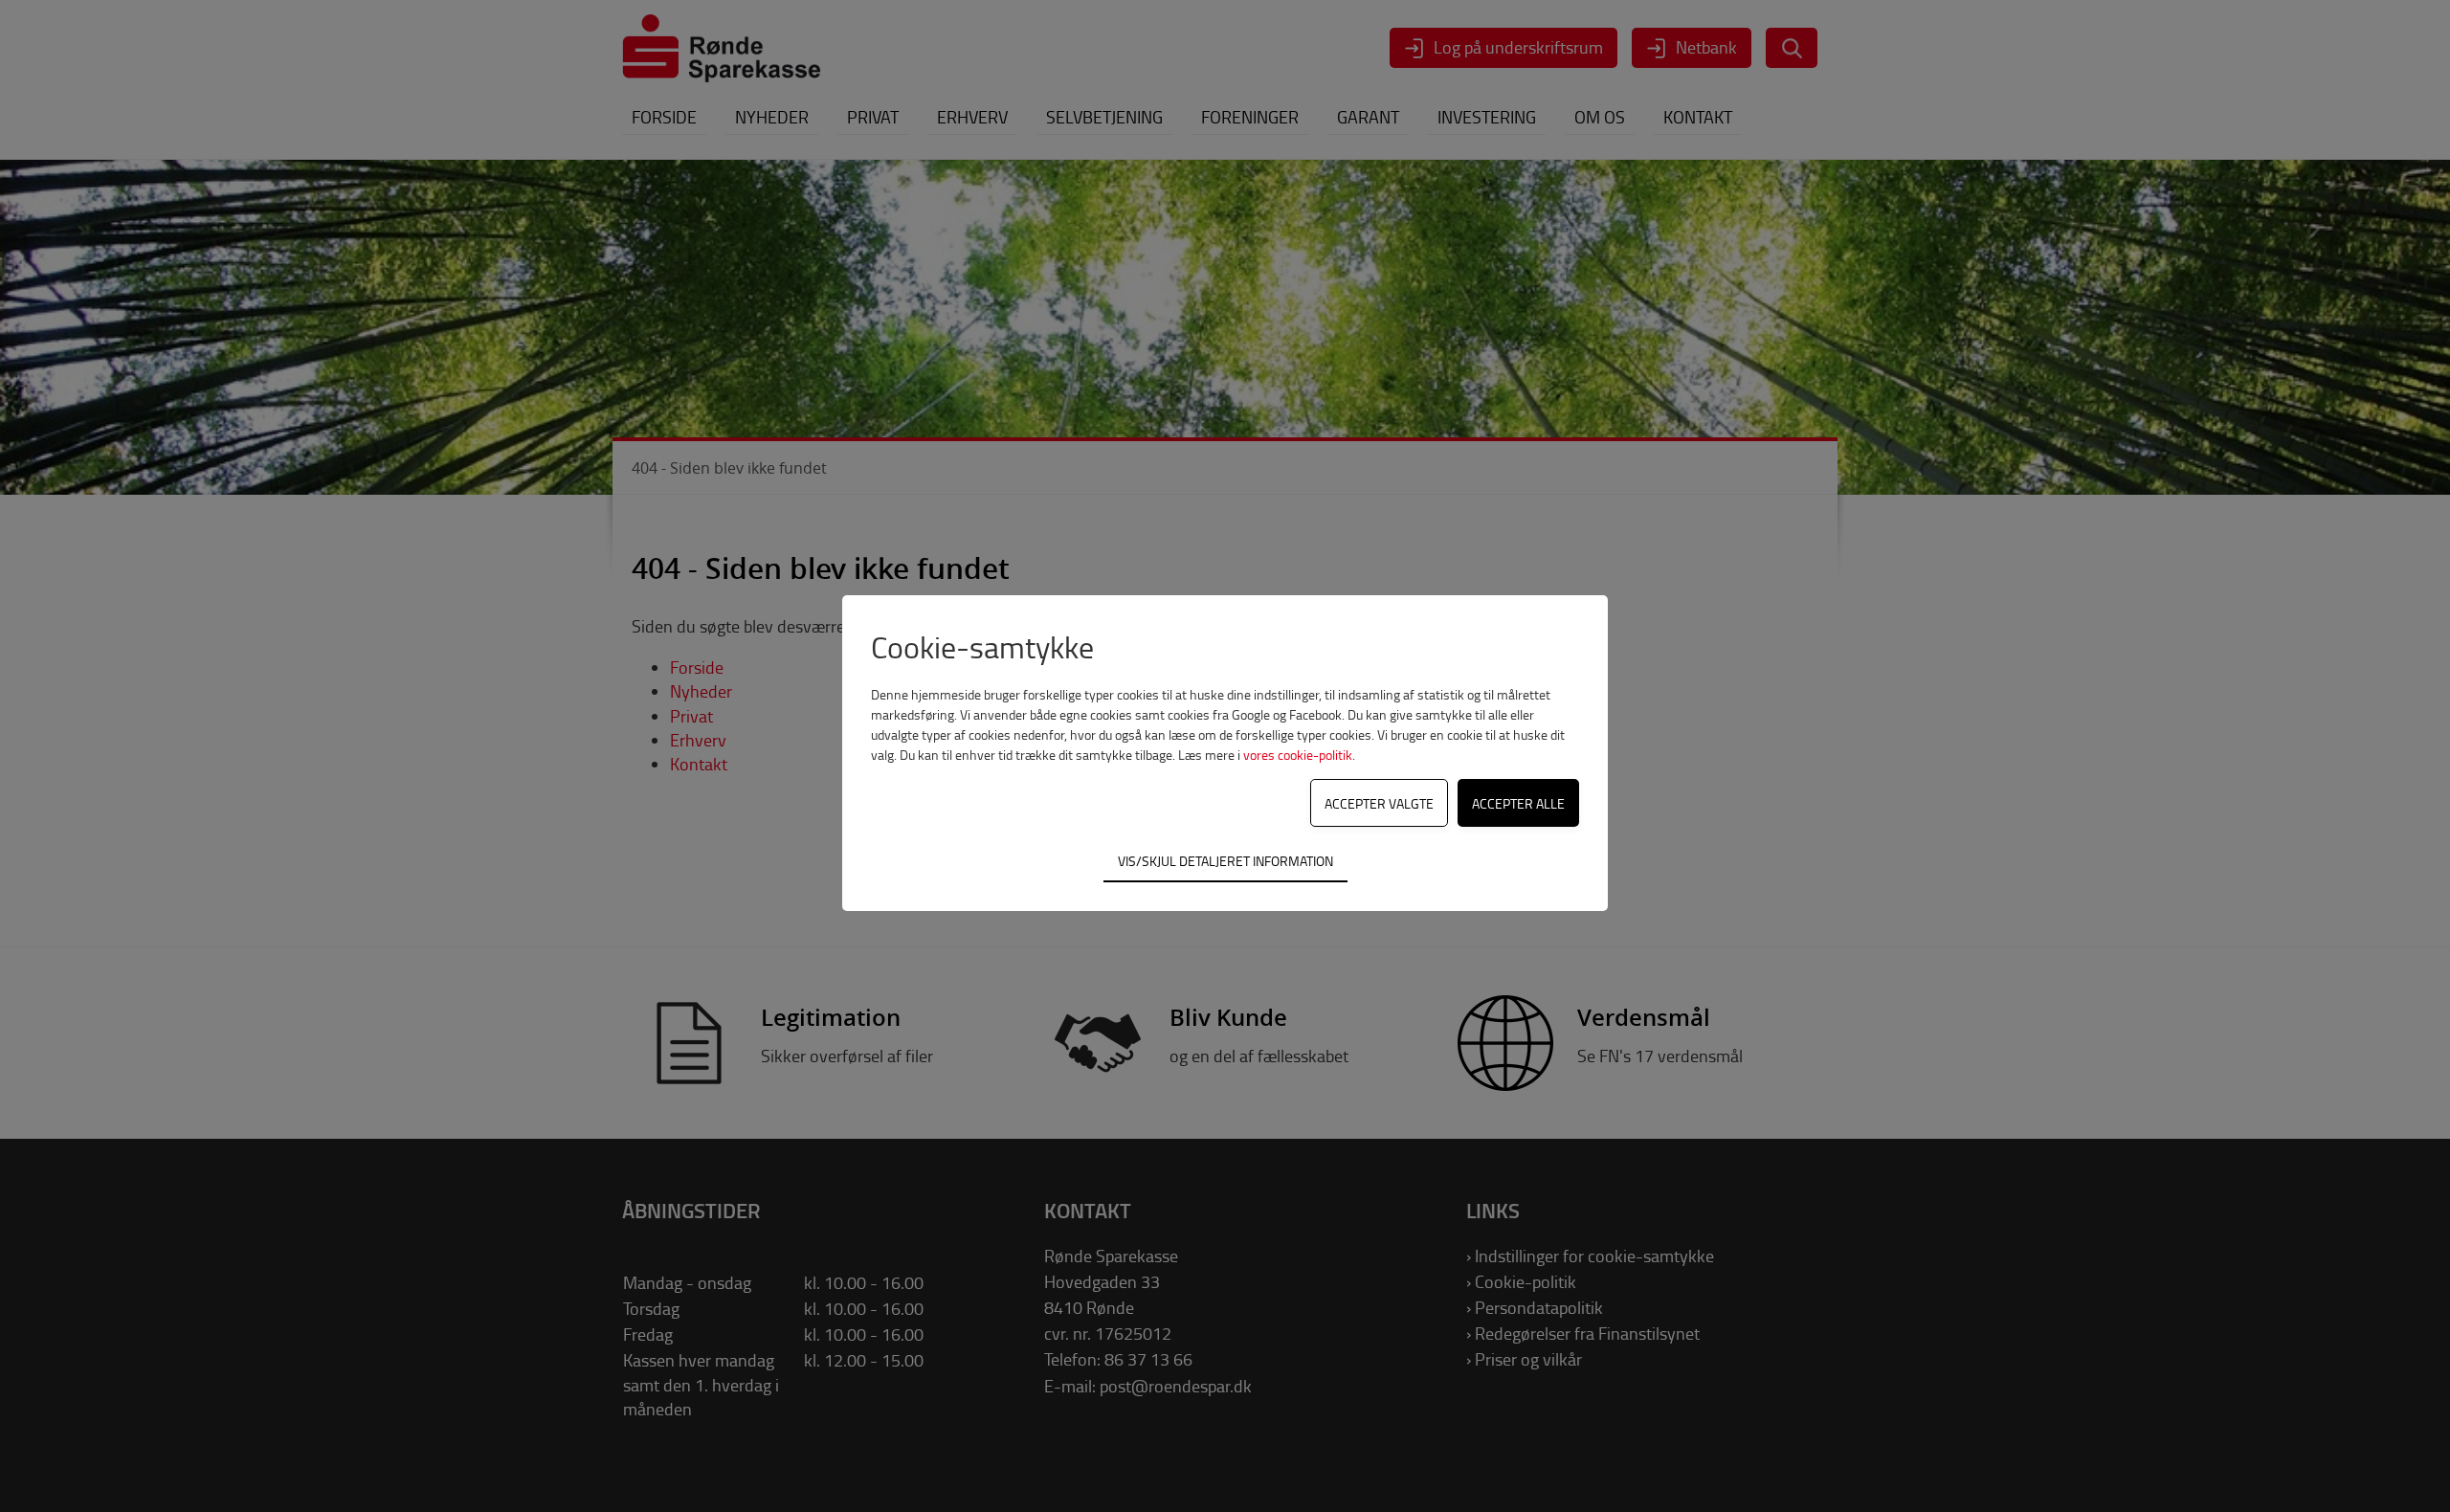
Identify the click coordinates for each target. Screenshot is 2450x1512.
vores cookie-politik (1298, 755)
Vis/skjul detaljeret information (1225, 860)
